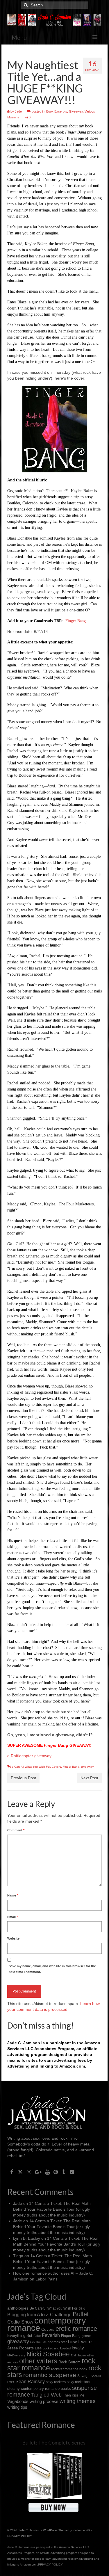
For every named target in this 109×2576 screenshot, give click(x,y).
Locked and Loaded (57, 2348)
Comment (16, 1830)
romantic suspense (50, 2375)
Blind (82, 2308)
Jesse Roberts (20, 2348)
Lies (38, 2348)
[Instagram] (29, 2172)
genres (87, 2336)
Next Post (89, 1778)
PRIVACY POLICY (20, 2536)
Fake (37, 2336)
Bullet (81, 2314)
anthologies (18, 2308)
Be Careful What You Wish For (30, 1767)
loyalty (78, 2348)
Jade (18, 111)
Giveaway (76, 111)
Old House (78, 2355)
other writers (38, 2361)
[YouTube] (48, 2172)
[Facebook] (12, 2172)
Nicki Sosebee (48, 2354)
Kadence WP (82, 2530)
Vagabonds (18, 2401)
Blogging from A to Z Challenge (39, 2315)
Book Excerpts (57, 111)
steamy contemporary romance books (39, 2389)
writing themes (78, 2401)
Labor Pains (47, 2279)
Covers (56, 1767)
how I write (80, 2342)
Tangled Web (46, 2395)
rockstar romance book (69, 2369)
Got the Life (38, 2342)
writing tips (17, 2407)
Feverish (51, 2335)
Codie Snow (20, 2322)
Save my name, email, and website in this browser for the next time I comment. (52, 1969)
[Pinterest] (56, 2172)
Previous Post (23, 1778)
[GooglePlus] (38, 2172)
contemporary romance (47, 2324)
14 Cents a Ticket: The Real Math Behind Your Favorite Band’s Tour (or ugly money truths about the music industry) (52, 2209)
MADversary (16, 2355)
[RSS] (72, 2172)
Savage (83, 2376)
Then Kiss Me (74, 2395)
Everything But (20, 2336)
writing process (44, 2401)
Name (13, 1895)
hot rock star (57, 2342)
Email (12, 1917)
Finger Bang (76, 621)
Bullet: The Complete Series (54, 2442)
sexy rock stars (78, 2382)
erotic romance (76, 2329)
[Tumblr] (64, 2172)
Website (13, 1938)
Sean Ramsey (30, 2382)
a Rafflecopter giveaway (29, 1756)
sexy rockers (56, 2382)
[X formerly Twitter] (20, 2172)
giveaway (87, 1767)
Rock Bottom (69, 2362)
